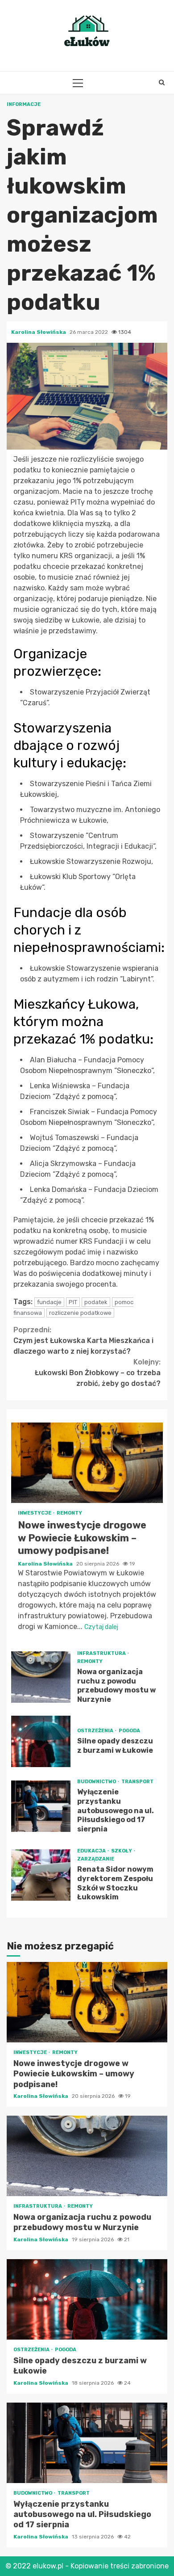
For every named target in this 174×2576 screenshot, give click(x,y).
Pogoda (129, 1731)
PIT (73, 1302)
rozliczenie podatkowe (80, 1313)
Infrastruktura (102, 1653)
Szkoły (122, 1851)
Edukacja (92, 1851)
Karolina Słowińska (39, 332)
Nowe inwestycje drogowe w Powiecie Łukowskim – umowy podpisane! (87, 1463)
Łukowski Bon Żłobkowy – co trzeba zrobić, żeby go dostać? (98, 1373)
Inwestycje (35, 1513)
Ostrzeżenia (96, 1731)
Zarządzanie (96, 1859)
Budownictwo (97, 1782)
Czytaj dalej (101, 1627)
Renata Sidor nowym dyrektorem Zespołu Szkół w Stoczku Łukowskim (41, 1875)
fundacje (49, 1302)
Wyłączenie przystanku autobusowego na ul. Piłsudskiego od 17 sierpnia (41, 1806)
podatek (96, 1302)
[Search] (162, 83)
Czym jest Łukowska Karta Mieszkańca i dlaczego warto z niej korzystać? (83, 1341)
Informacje (24, 104)
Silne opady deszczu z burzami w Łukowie (41, 1741)
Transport (137, 1782)
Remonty (69, 1513)
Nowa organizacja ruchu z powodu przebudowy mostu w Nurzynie (41, 1677)
